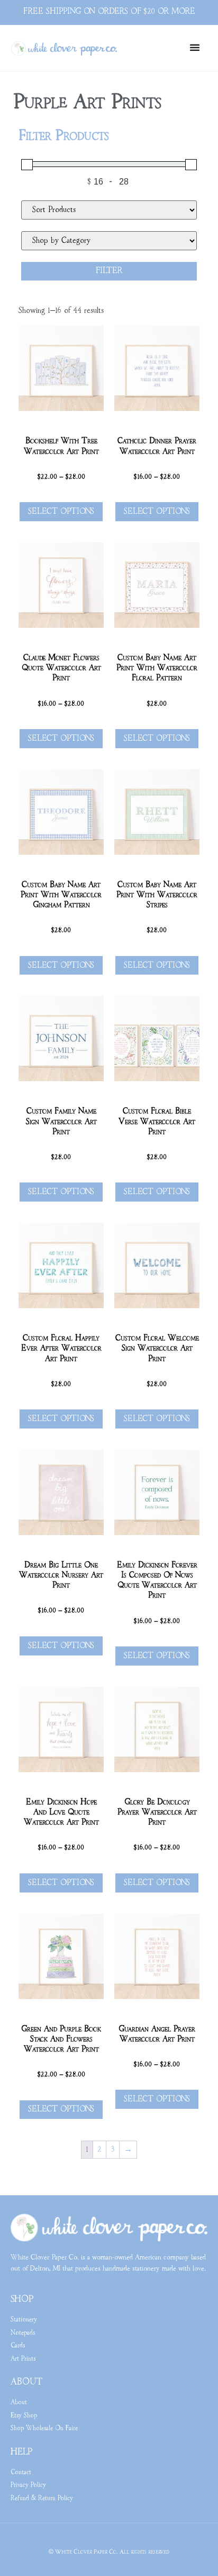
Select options (61, 512)
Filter (109, 271)
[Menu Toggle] (195, 47)
